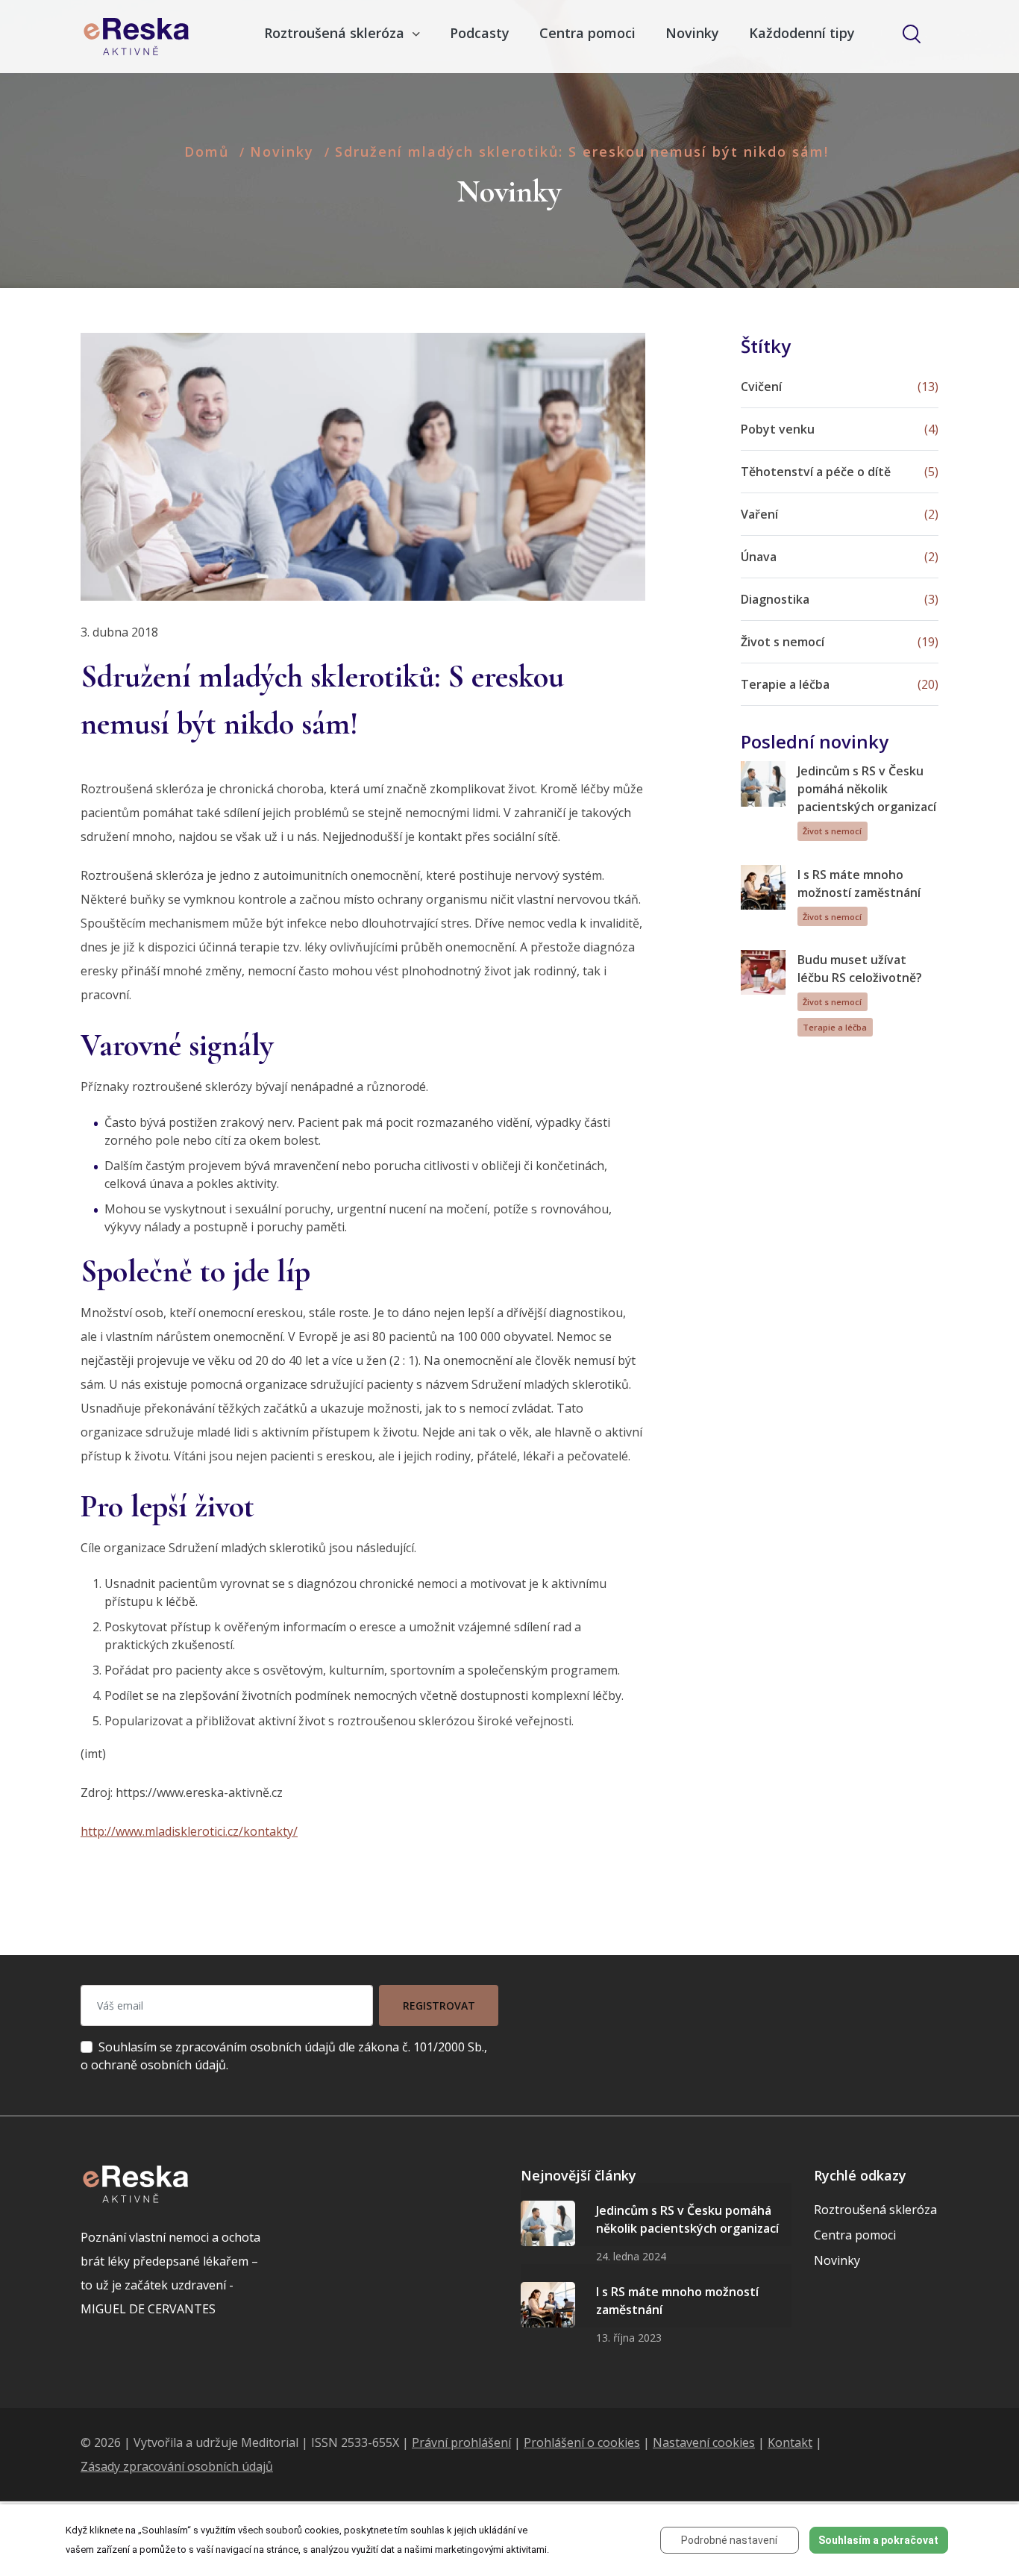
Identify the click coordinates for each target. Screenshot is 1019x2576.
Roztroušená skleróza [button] (336, 33)
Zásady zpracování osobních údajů (177, 2466)
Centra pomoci (587, 33)
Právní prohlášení (461, 2442)
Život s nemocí (832, 831)
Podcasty (480, 33)
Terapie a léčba (835, 1027)
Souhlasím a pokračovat (878, 2540)
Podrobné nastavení (729, 2540)
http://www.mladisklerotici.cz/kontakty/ (189, 1831)
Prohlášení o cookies (582, 2442)
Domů (207, 151)
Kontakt (790, 2442)
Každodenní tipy (802, 33)
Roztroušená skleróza (875, 2210)
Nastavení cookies (704, 2442)
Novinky (692, 33)
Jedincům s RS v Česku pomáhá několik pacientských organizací (867, 789)
